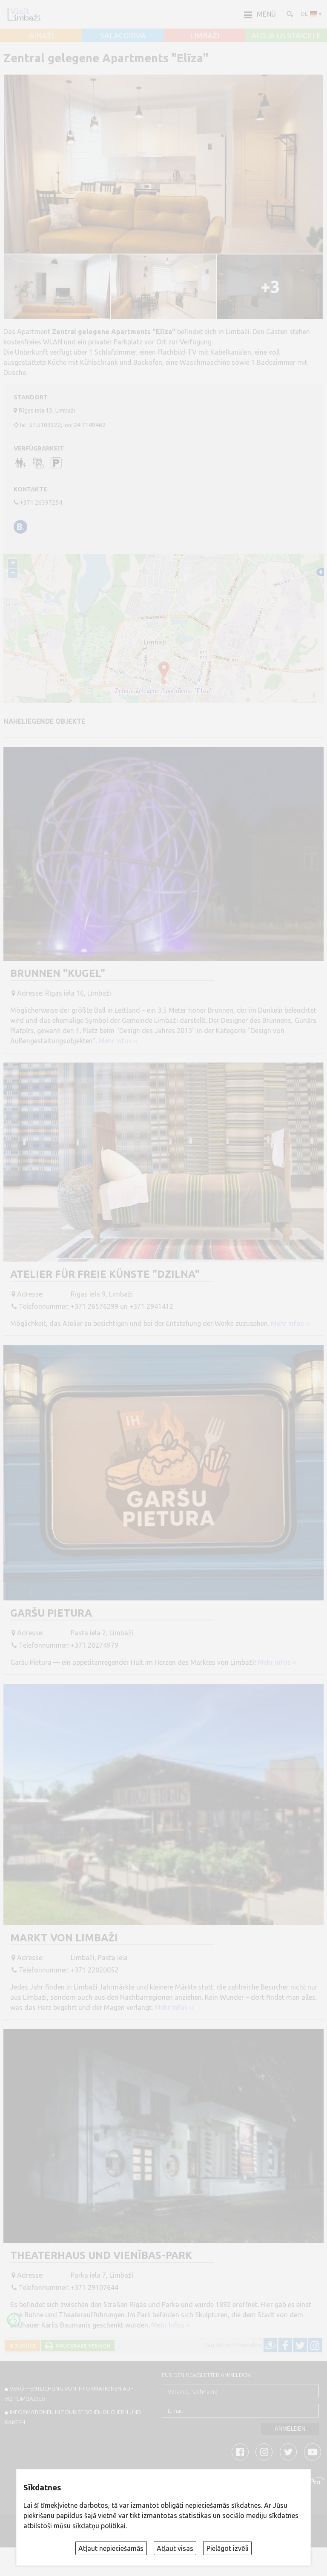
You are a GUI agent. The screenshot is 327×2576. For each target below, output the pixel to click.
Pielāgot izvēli (228, 2548)
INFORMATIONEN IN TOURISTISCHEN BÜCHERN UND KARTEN (73, 2417)
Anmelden (290, 2429)
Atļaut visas (175, 2548)
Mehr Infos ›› (118, 1041)
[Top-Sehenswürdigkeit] (14, 2320)
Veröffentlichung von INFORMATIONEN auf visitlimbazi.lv (69, 2394)
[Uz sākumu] (24, 14)
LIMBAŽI (205, 36)
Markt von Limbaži (64, 1938)
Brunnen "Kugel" (58, 973)
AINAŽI (41, 36)
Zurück (24, 2346)
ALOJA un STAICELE (286, 36)
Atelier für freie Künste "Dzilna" (105, 1274)
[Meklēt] (289, 14)
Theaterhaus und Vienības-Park (101, 2255)
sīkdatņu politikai (99, 2526)
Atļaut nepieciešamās (111, 2548)
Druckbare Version (82, 2346)
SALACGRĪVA (123, 36)
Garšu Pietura (51, 1613)
